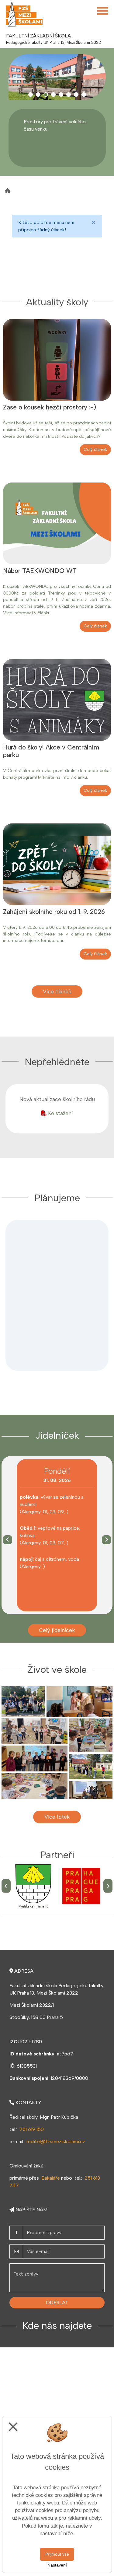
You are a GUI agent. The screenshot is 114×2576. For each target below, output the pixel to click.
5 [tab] (61, 95)
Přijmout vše (57, 2554)
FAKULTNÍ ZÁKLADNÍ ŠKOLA (38, 36)
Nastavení (57, 2565)
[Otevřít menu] (103, 11)
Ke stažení (60, 1113)
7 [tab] (76, 95)
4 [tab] (53, 95)
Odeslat (57, 2302)
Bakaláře (51, 2178)
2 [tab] (38, 95)
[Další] (106, 1540)
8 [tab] (84, 95)
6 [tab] (69, 95)
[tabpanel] (57, 77)
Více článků (57, 991)
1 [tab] (31, 95)
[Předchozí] (8, 1540)
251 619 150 (32, 2129)
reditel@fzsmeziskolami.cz (56, 2141)
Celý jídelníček (57, 1630)
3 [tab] (46, 95)
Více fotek (57, 1817)
